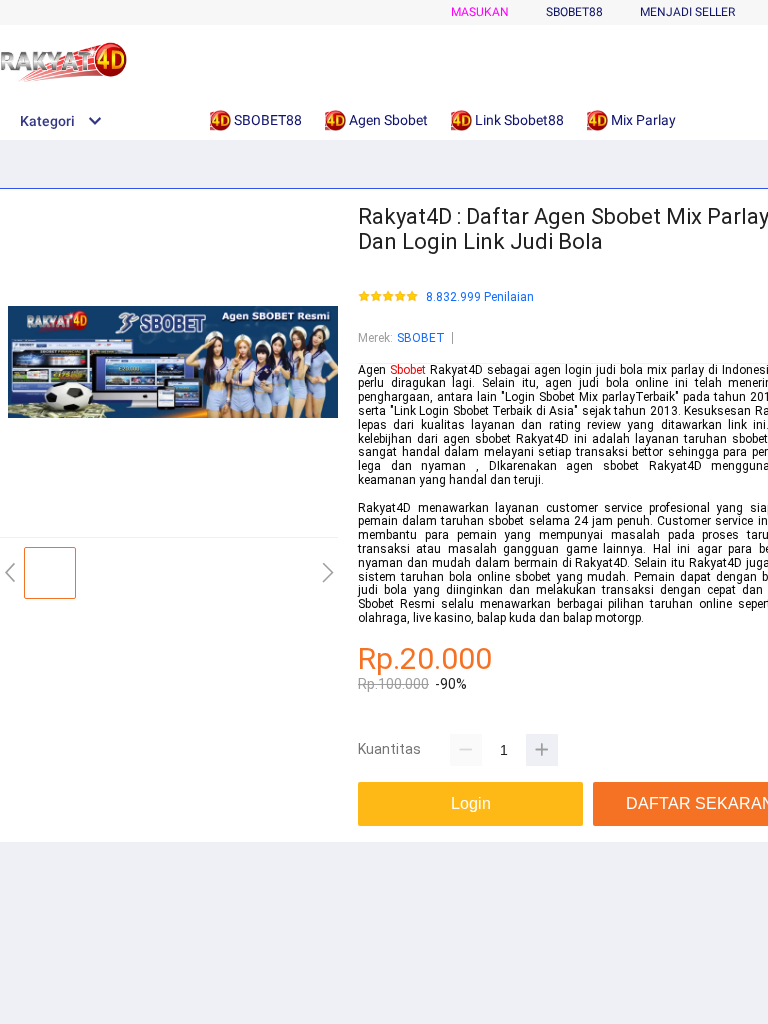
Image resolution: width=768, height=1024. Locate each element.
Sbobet (408, 370)
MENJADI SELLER (687, 12)
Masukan (480, 12)
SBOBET (421, 338)
